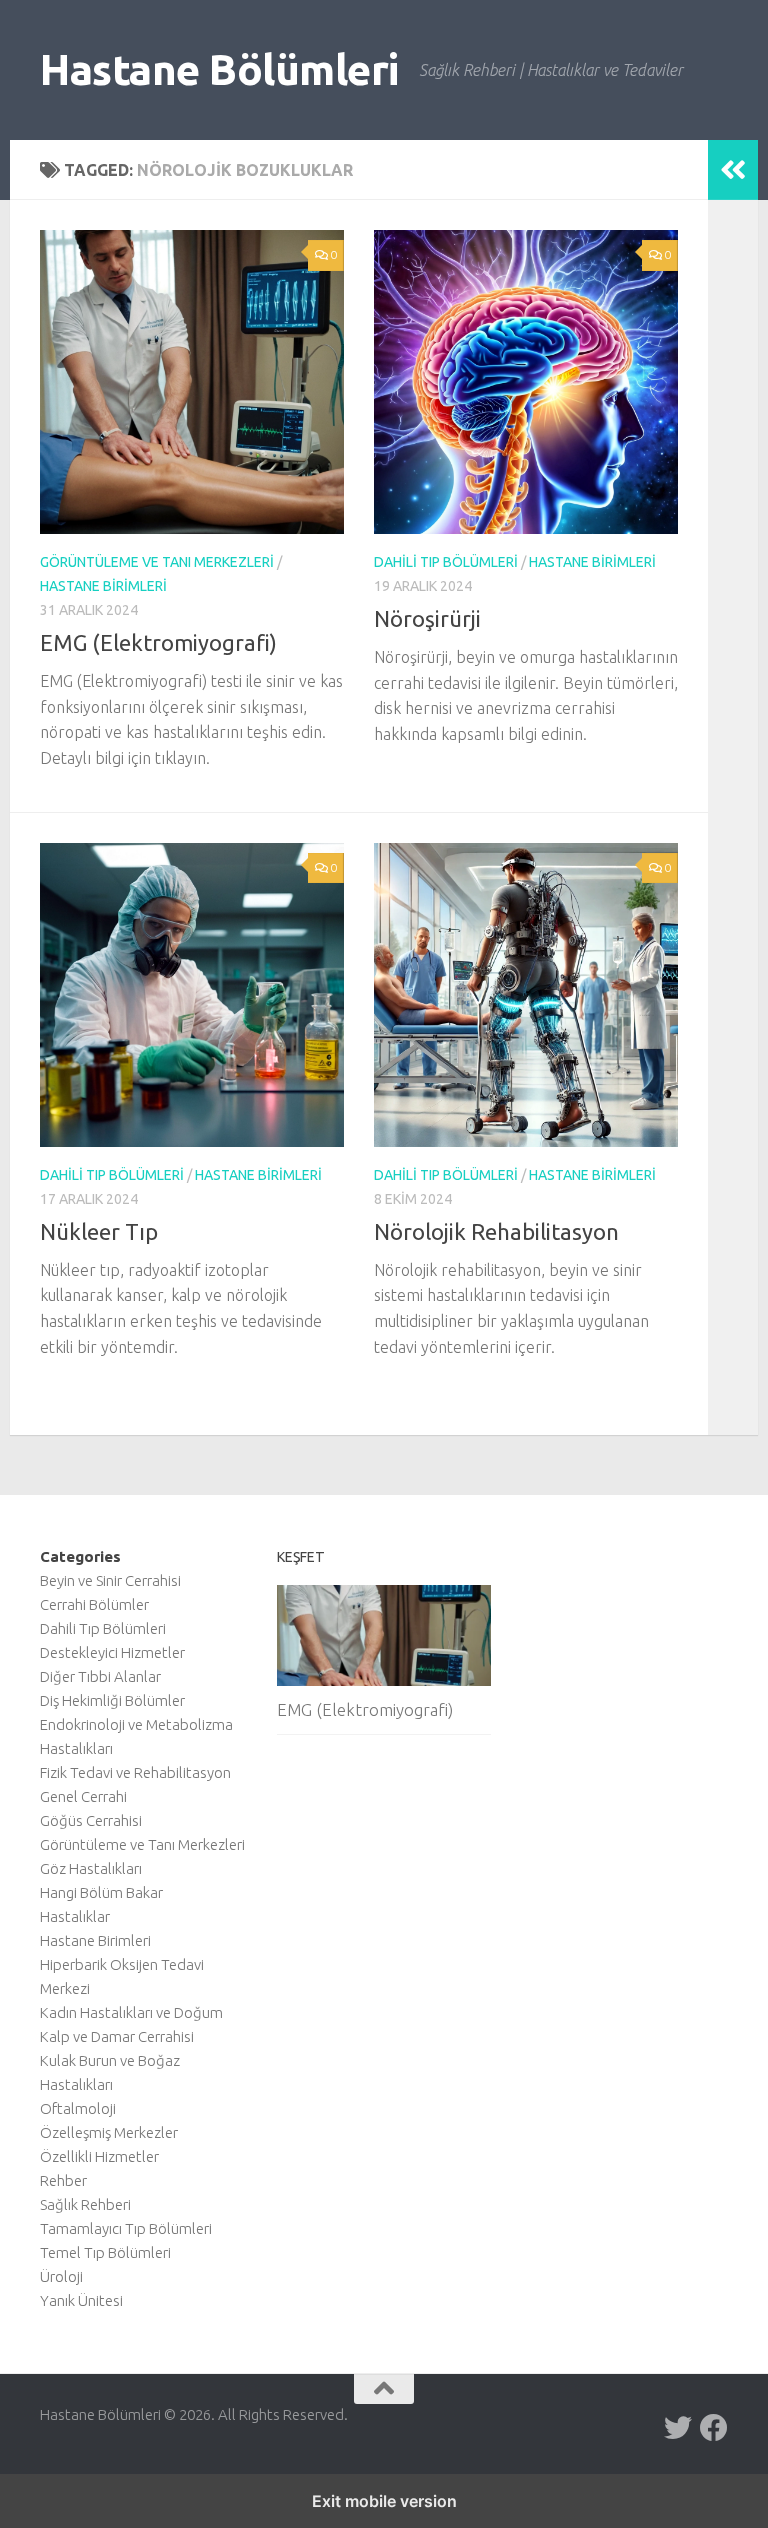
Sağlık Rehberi (85, 2204)
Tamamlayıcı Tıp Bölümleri (126, 2228)
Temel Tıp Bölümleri (105, 2252)
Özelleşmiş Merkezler (109, 2132)
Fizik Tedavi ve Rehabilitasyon (135, 1772)
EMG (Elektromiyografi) (158, 642)
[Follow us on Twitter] (678, 2428)
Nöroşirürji (427, 618)
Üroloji (61, 2276)
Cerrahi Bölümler (94, 1604)
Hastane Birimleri (103, 586)
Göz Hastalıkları (91, 1868)
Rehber (63, 2180)
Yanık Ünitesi (81, 2300)
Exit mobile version (384, 2501)
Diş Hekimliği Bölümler (112, 1700)
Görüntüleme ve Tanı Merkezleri (157, 562)
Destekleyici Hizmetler (112, 1652)
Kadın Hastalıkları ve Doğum (131, 2012)
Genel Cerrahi (83, 1796)
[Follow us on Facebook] (714, 2428)
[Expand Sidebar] (733, 170)
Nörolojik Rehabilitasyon (496, 1231)
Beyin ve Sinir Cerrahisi (110, 1580)
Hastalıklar (75, 1916)
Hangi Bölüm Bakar (101, 1892)
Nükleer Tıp (99, 1231)
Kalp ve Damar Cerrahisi (117, 2036)
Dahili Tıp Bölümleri (446, 562)
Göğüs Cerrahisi (91, 1820)
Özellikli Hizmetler (99, 2156)
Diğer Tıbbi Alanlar (100, 1676)
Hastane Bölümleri (219, 69)
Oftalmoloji (78, 2108)
